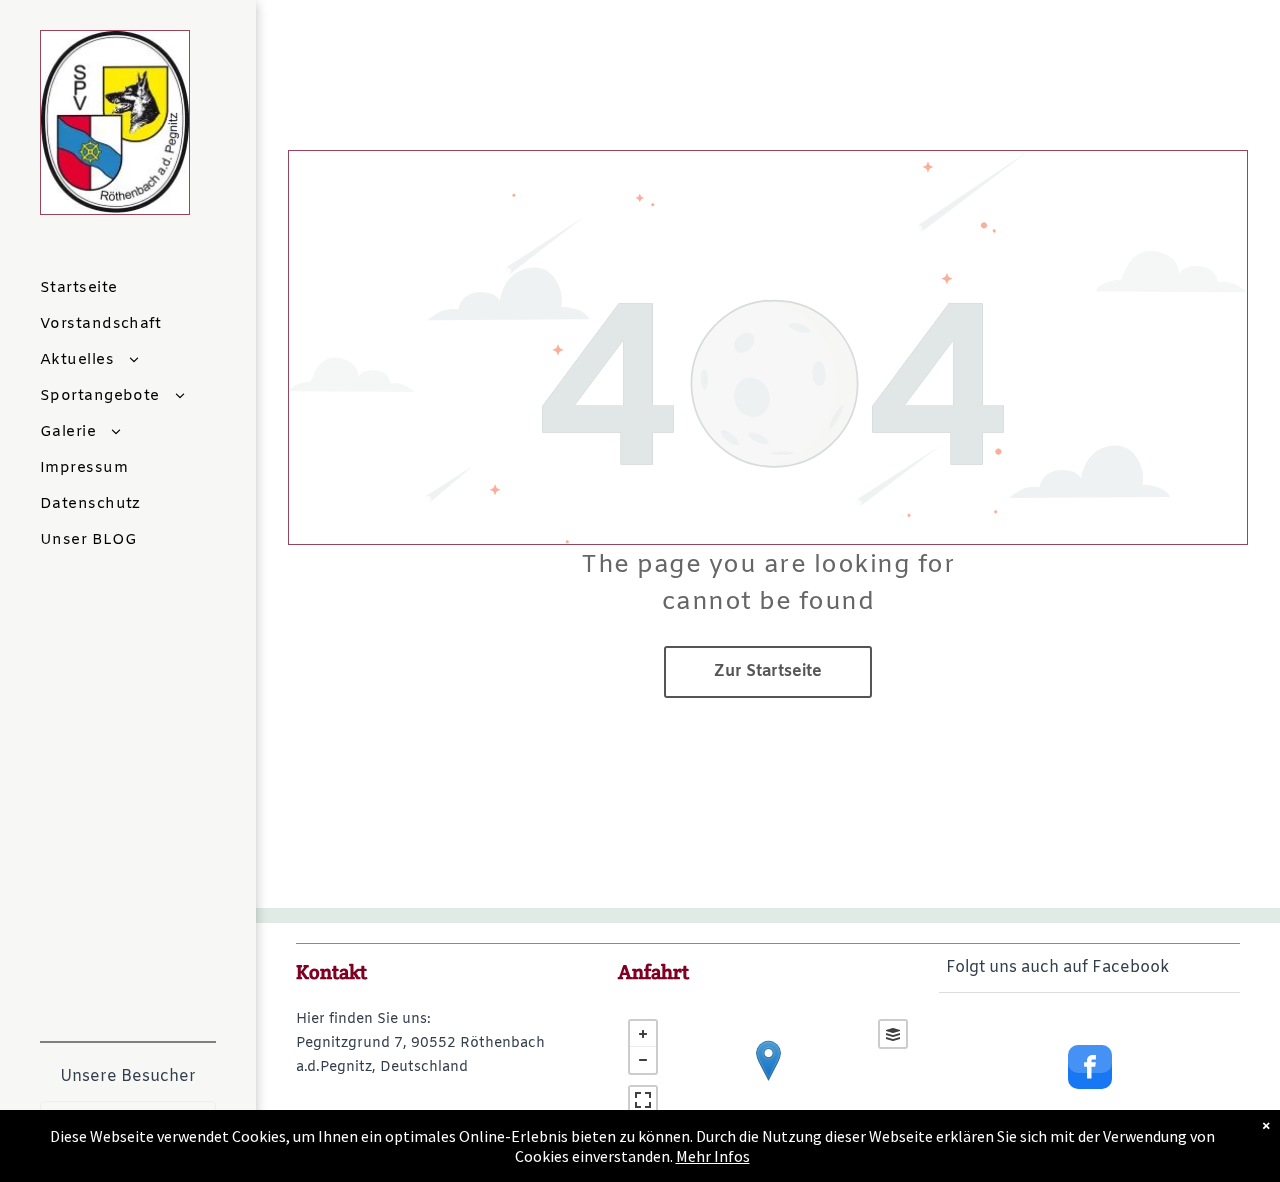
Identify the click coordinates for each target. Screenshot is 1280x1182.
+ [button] (643, 1034)
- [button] (643, 1060)
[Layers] (893, 1034)
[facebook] (1090, 1069)
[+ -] (768, 1081)
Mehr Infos (713, 1156)
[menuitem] (150, 288)
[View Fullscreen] (643, 1100)
